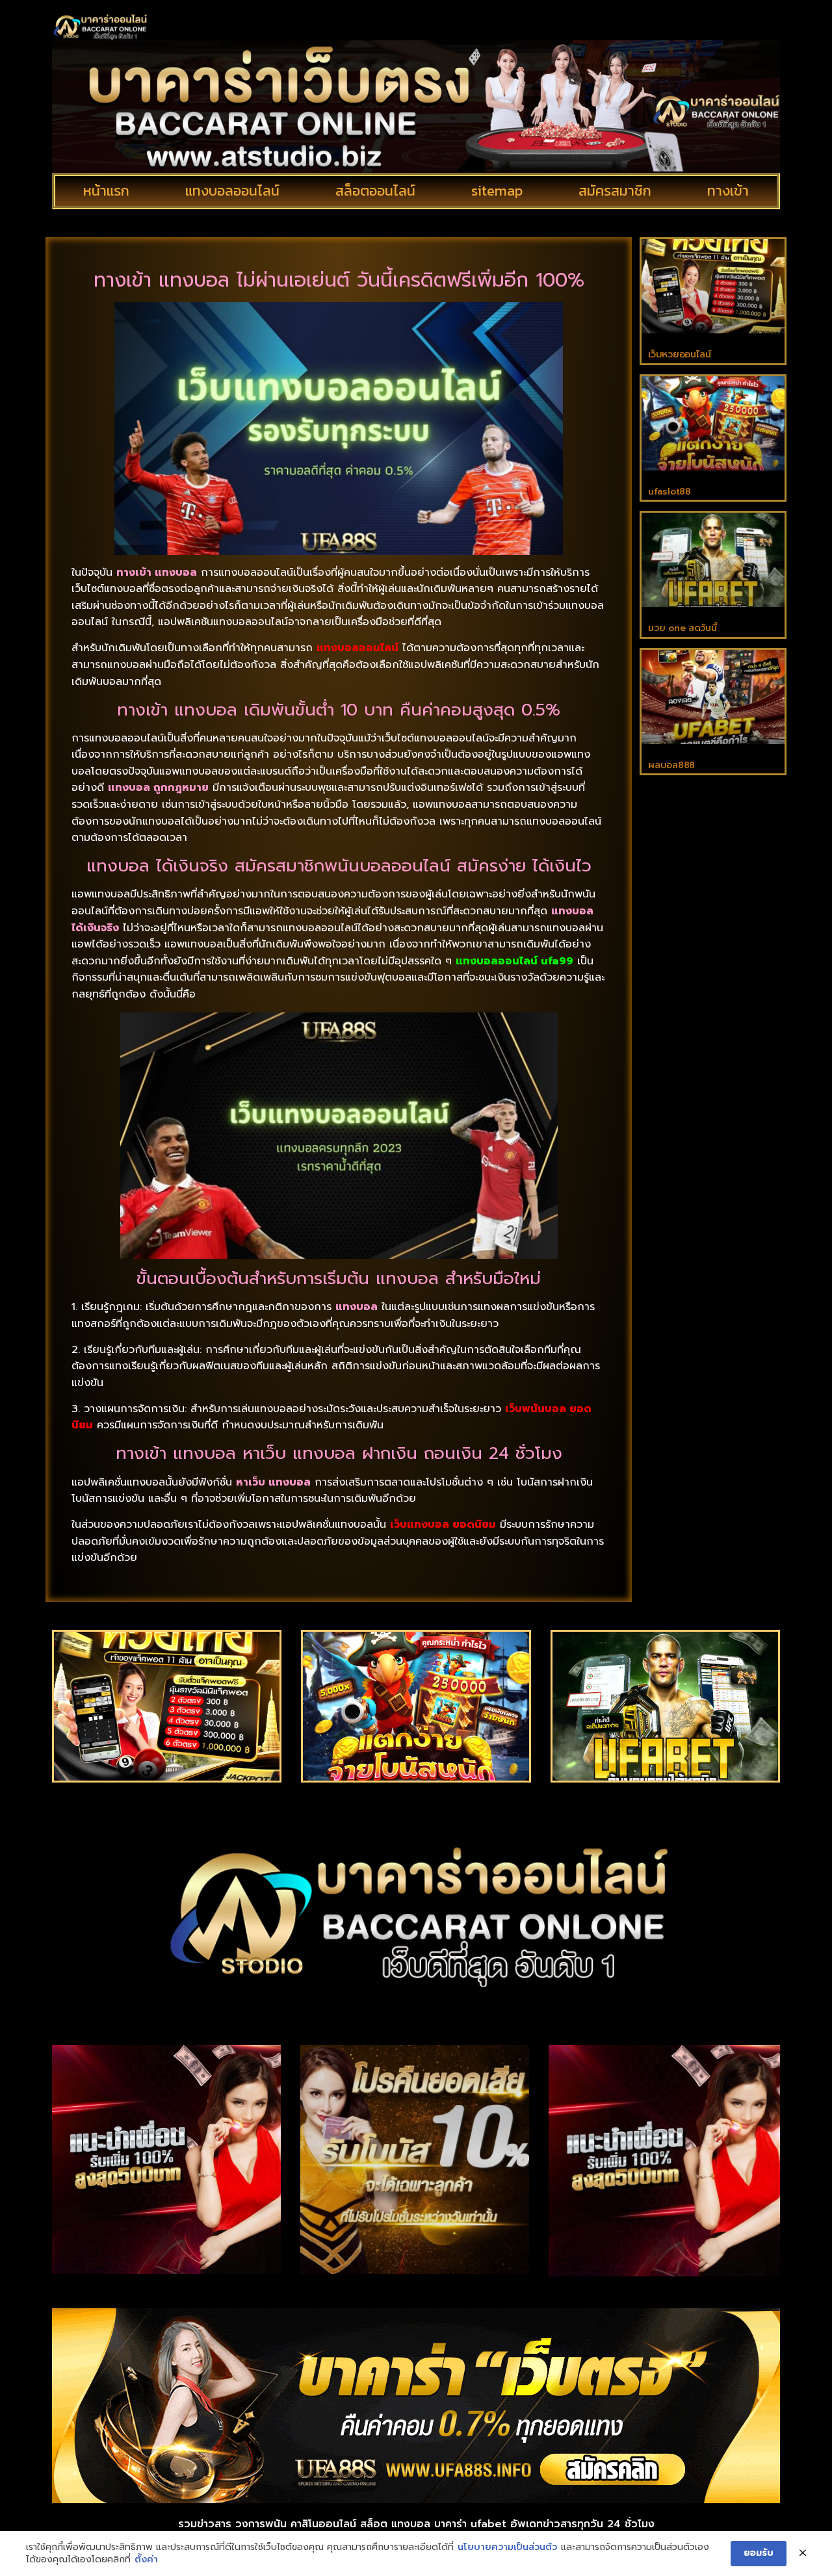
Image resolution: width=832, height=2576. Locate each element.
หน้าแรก (106, 191)
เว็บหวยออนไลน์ (679, 354)
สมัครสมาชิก (615, 191)
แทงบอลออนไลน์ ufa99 (514, 961)
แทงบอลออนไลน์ (232, 191)
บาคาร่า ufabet (470, 2524)
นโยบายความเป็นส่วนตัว (507, 2547)
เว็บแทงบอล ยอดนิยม (443, 1525)
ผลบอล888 (671, 765)
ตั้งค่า (146, 2560)
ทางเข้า (728, 191)
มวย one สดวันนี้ (682, 628)
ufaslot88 (669, 492)
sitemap (497, 191)
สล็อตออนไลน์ (375, 191)
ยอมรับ (759, 2553)
